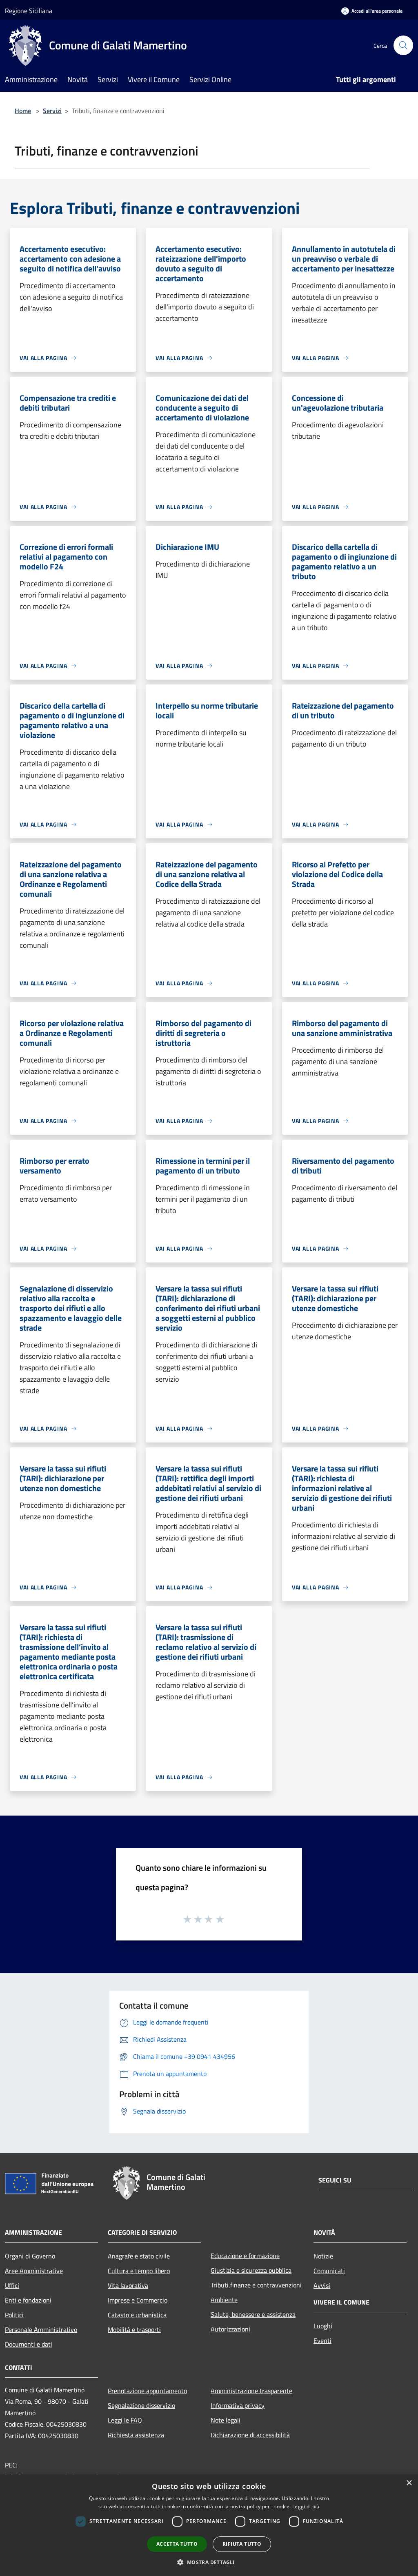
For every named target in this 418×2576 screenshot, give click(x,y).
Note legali (226, 2420)
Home (23, 111)
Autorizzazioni (230, 2329)
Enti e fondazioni (28, 2300)
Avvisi (322, 2285)
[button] (209, 2562)
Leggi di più (306, 2506)
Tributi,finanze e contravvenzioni (256, 2285)
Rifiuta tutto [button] (242, 2544)
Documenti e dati (29, 2344)
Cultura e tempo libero (139, 2271)
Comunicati (329, 2271)
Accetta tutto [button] (177, 2544)
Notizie (323, 2256)
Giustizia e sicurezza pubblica (251, 2270)
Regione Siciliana (29, 11)
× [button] (409, 2483)
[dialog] (209, 2525)
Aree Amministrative (34, 2271)
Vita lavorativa (128, 2285)
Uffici (12, 2285)
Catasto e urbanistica (137, 2315)
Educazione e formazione (245, 2256)
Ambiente (224, 2300)
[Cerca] (403, 45)
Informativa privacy (238, 2405)
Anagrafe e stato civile (139, 2256)
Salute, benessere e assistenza (253, 2314)
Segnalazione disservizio (141, 2405)
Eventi (322, 2340)
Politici (14, 2315)
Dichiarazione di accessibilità (250, 2435)
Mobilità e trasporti (134, 2329)
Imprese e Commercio (138, 2300)
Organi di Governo (30, 2256)
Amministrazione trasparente (251, 2391)
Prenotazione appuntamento (147, 2391)
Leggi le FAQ (125, 2420)
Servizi (52, 111)
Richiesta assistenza (136, 2435)
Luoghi (323, 2326)
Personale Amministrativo (41, 2329)
